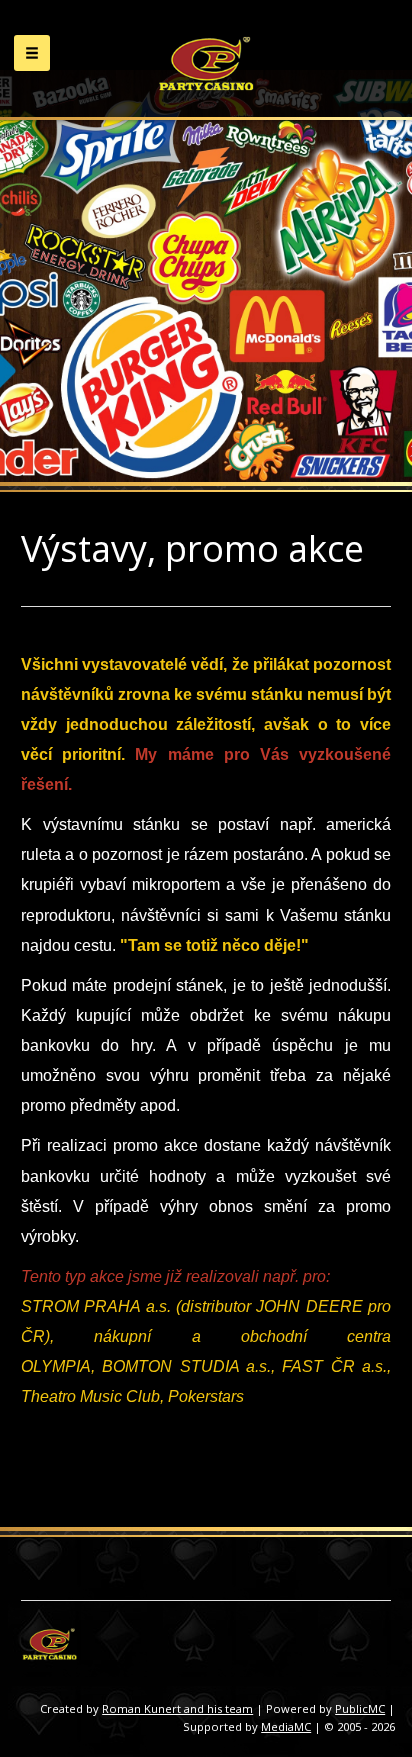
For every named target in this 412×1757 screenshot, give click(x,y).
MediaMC (286, 1726)
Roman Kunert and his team (177, 1708)
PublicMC (360, 1708)
